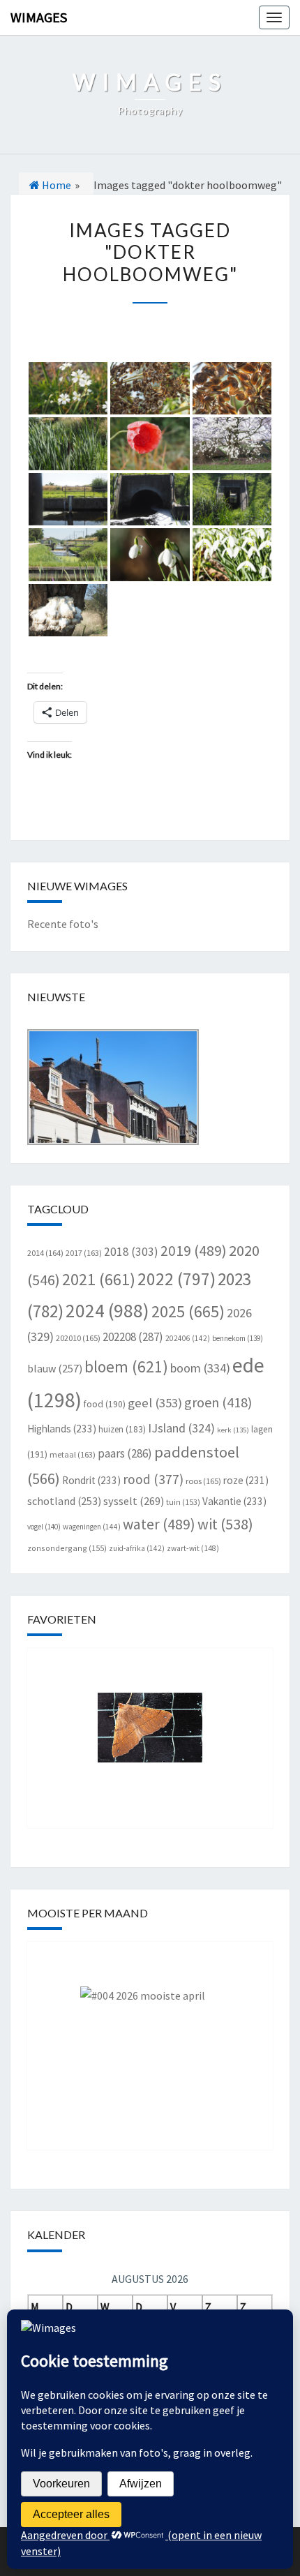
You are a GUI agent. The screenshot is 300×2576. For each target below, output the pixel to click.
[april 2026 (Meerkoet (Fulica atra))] (150, 2035)
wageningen (92, 1527)
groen (218, 1402)
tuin (183, 1502)
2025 (188, 1311)
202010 (78, 1338)
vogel (44, 1527)
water (159, 1524)
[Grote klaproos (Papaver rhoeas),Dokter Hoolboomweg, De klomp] (150, 444)
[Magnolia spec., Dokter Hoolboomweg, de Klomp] (232, 444)
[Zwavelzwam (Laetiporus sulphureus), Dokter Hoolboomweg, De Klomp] (68, 611)
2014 (45, 1253)
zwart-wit (193, 1548)
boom (200, 1368)
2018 (131, 1252)
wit (225, 1524)
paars (125, 1453)
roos (203, 1481)
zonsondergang (67, 1548)
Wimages (39, 17)
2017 (84, 1253)
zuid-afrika (137, 1548)
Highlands (62, 1429)
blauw (55, 1368)
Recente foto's (63, 924)
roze (246, 1480)
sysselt (134, 1501)
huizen (122, 1429)
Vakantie (234, 1501)
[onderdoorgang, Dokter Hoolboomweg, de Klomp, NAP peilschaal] (68, 500)
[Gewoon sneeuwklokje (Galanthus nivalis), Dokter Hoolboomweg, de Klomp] (150, 555)
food (105, 1404)
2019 (194, 1251)
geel (155, 1403)
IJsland (181, 1428)
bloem (126, 1366)
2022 (177, 1279)
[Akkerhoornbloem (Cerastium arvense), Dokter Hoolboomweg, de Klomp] (68, 389)
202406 (188, 1338)
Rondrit (91, 1480)
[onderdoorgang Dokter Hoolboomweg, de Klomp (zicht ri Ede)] (68, 555)
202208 (133, 1337)
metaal (73, 1454)
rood (153, 1479)
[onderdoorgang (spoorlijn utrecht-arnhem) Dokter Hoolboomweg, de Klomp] (150, 500)
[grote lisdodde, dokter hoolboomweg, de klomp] (68, 444)
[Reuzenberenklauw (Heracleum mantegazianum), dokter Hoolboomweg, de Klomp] (150, 389)
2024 (107, 1310)
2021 (99, 1279)
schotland (64, 1501)
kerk (233, 1430)
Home (55, 185)
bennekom (238, 1338)
